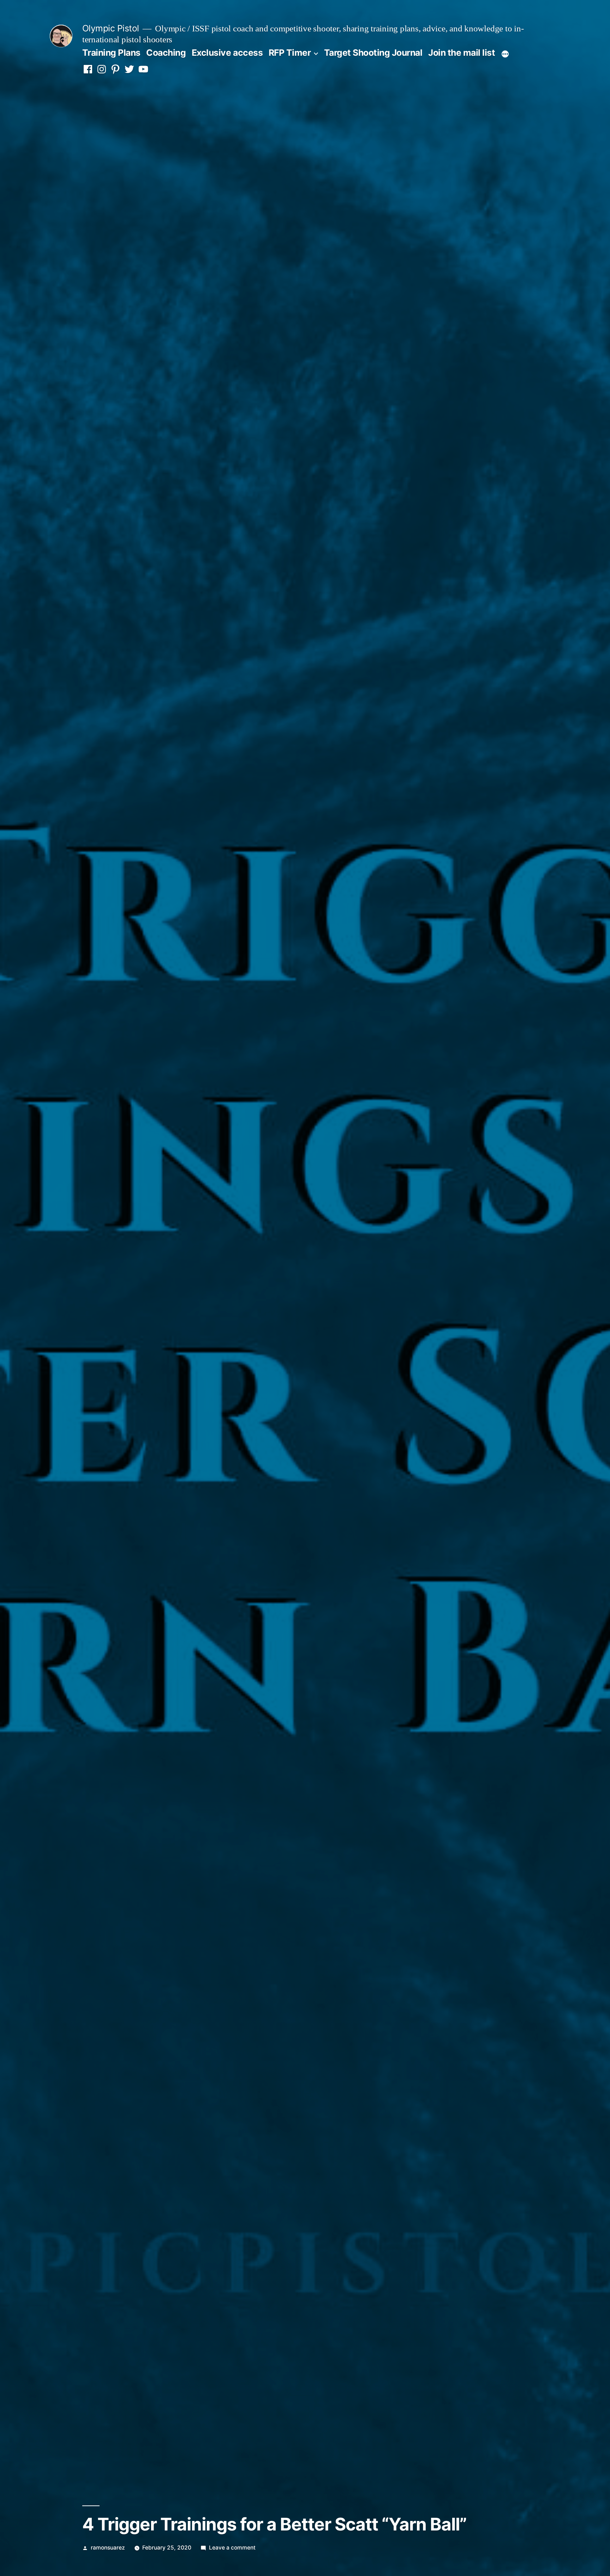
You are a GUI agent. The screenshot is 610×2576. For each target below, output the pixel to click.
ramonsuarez (108, 2548)
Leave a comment (232, 2548)
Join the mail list (462, 53)
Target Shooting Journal (373, 53)
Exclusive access (227, 53)
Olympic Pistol (111, 28)
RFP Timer (290, 53)
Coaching (166, 53)
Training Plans (111, 53)
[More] (505, 54)
